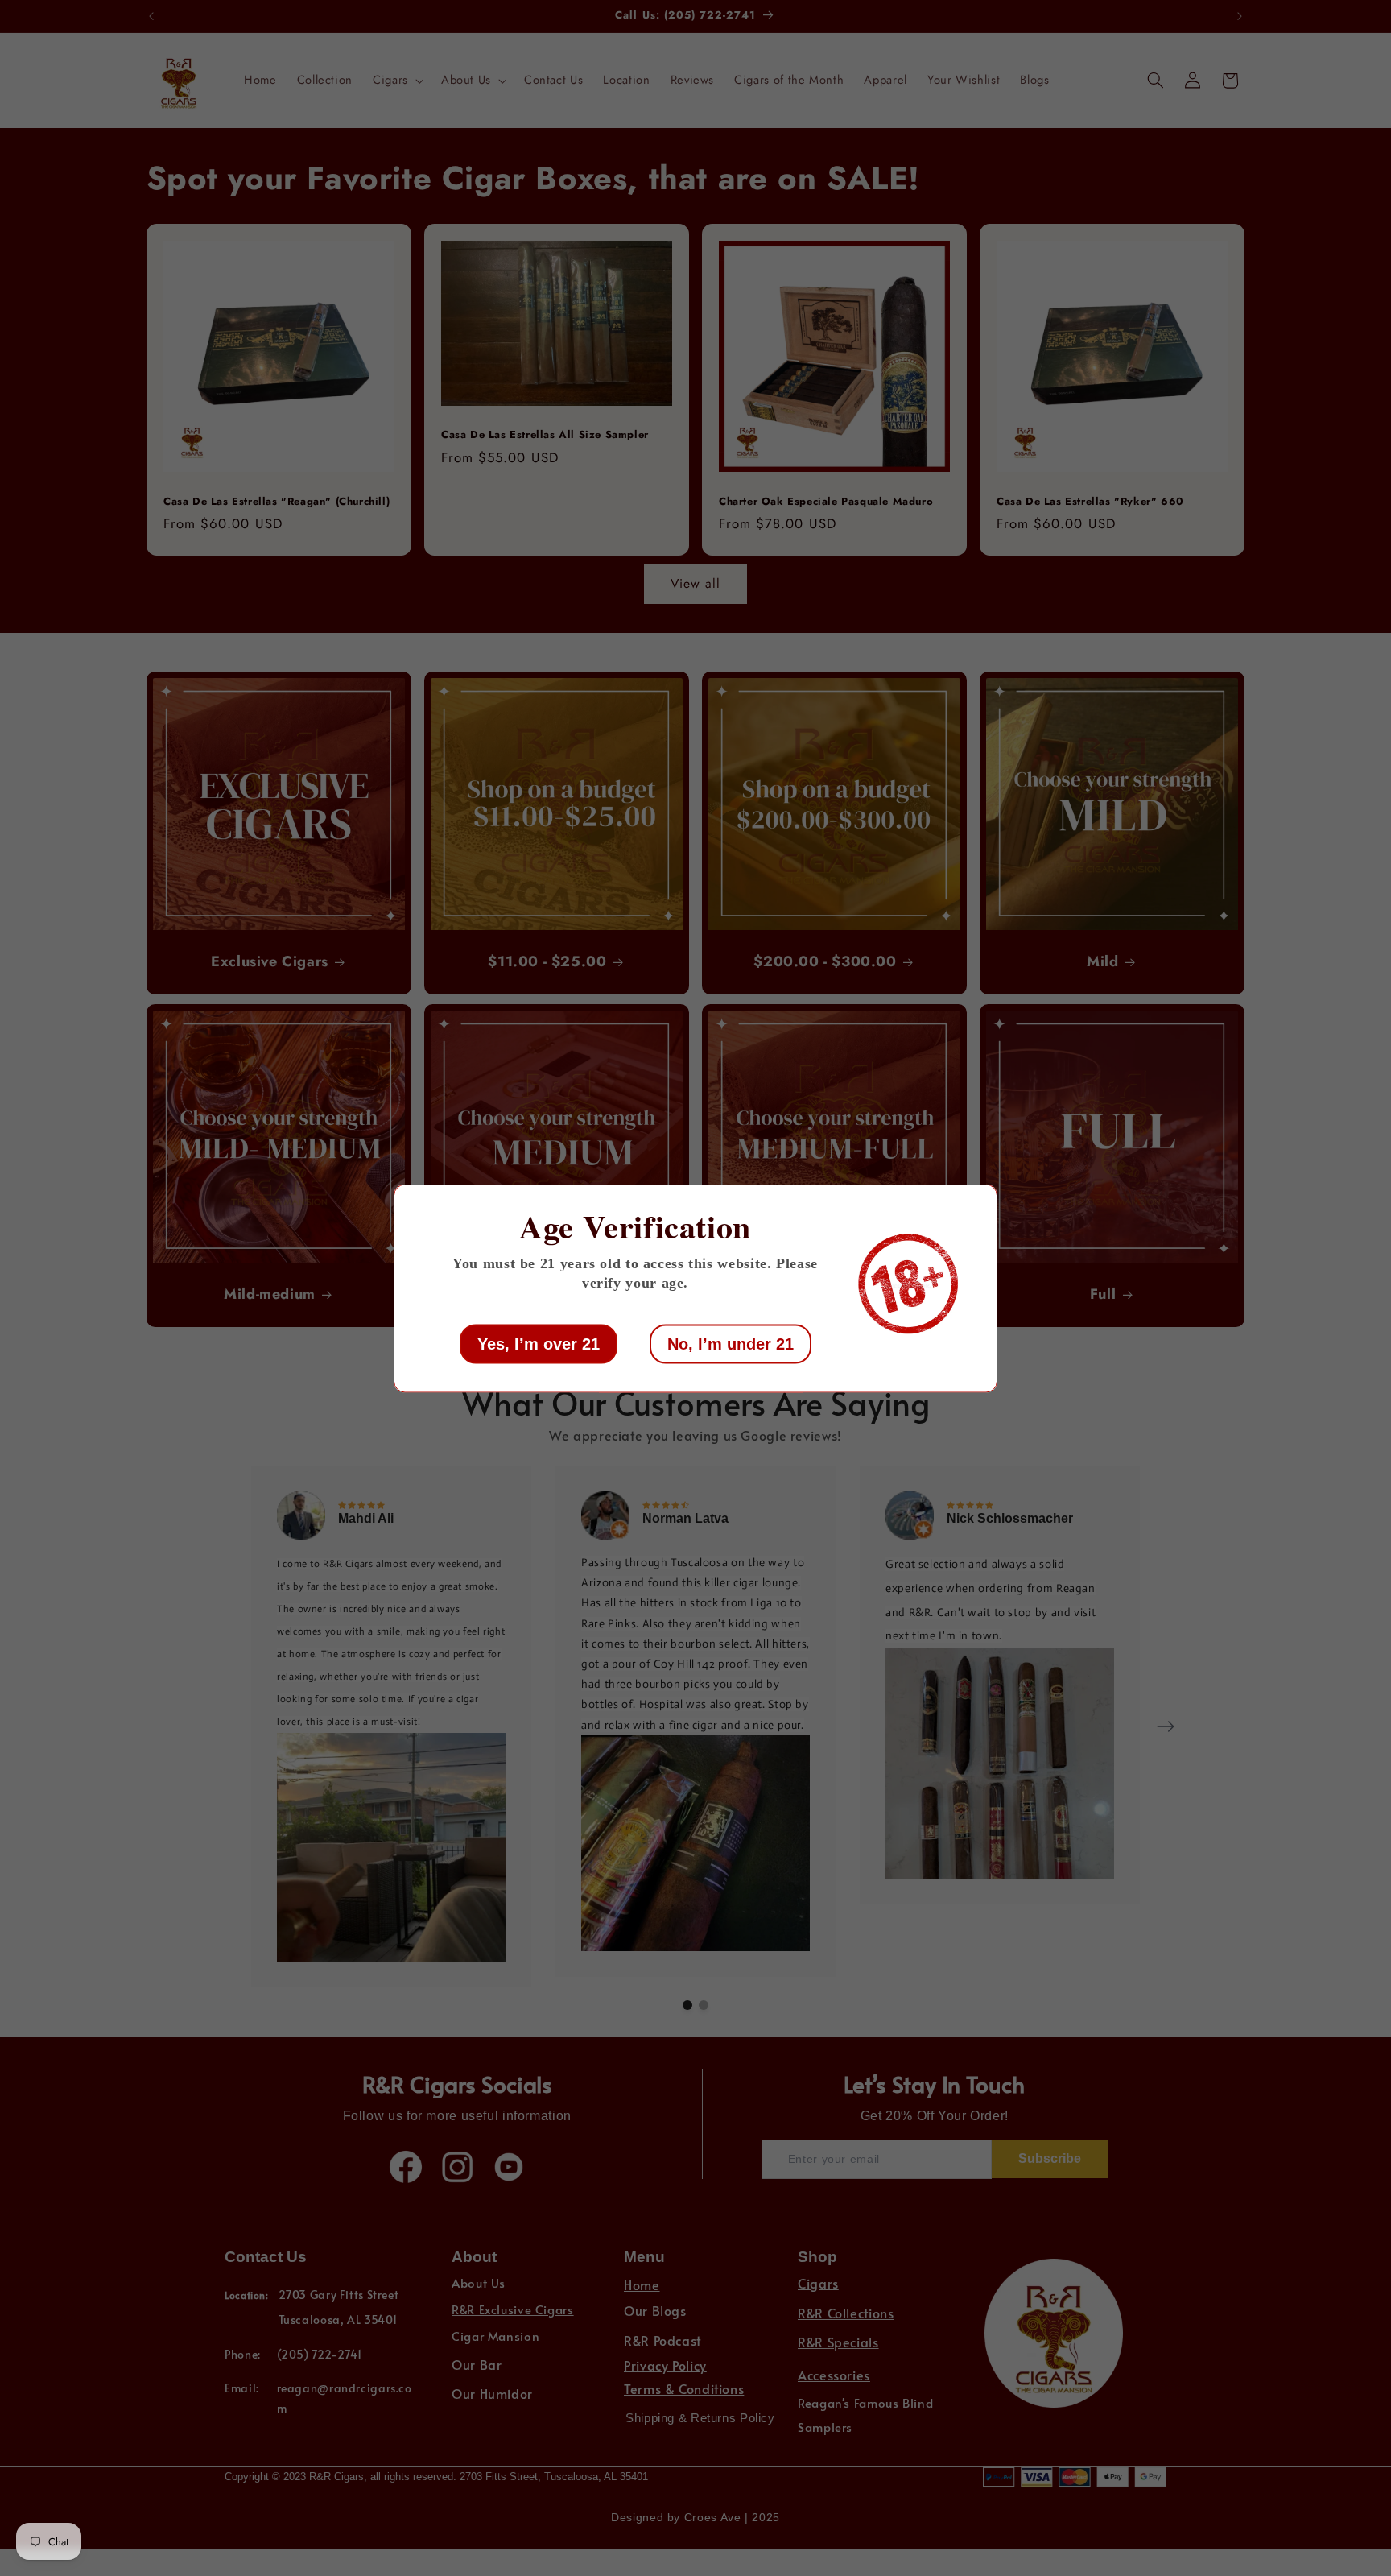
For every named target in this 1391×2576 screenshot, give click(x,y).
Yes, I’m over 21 (539, 1343)
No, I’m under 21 (731, 1343)
